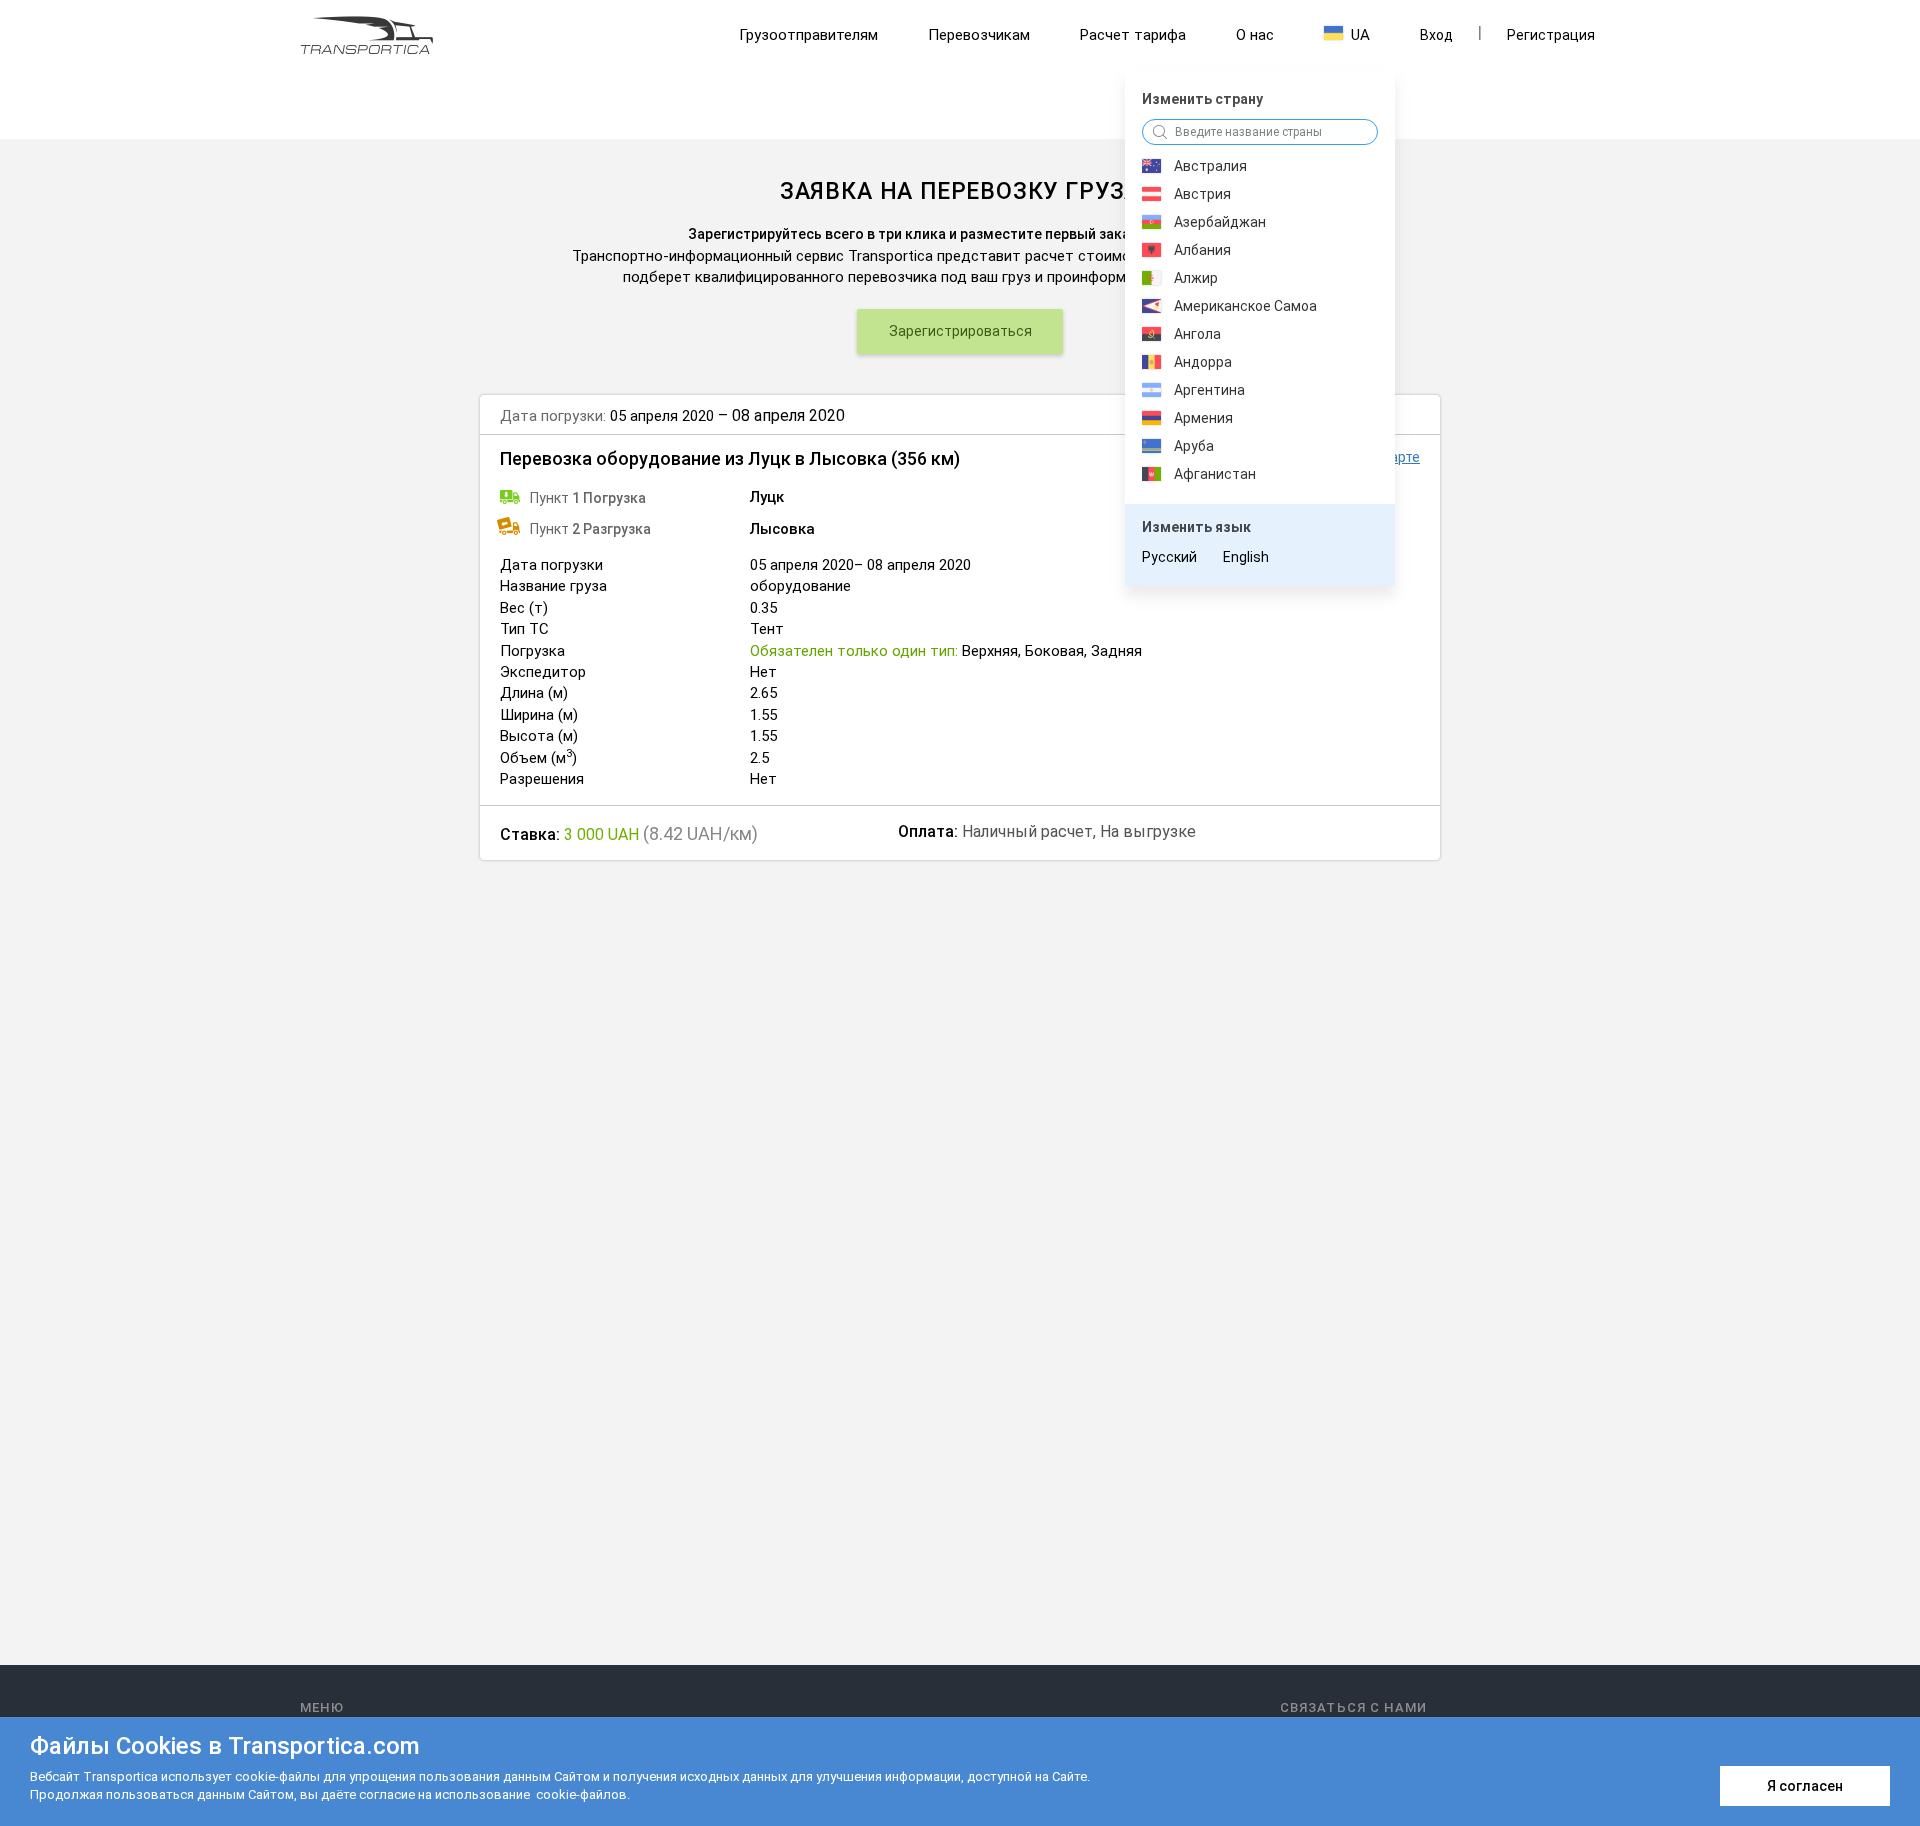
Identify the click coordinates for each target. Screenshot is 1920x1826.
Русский (1169, 557)
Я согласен (1805, 1786)
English (1246, 557)
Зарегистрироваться (960, 331)
